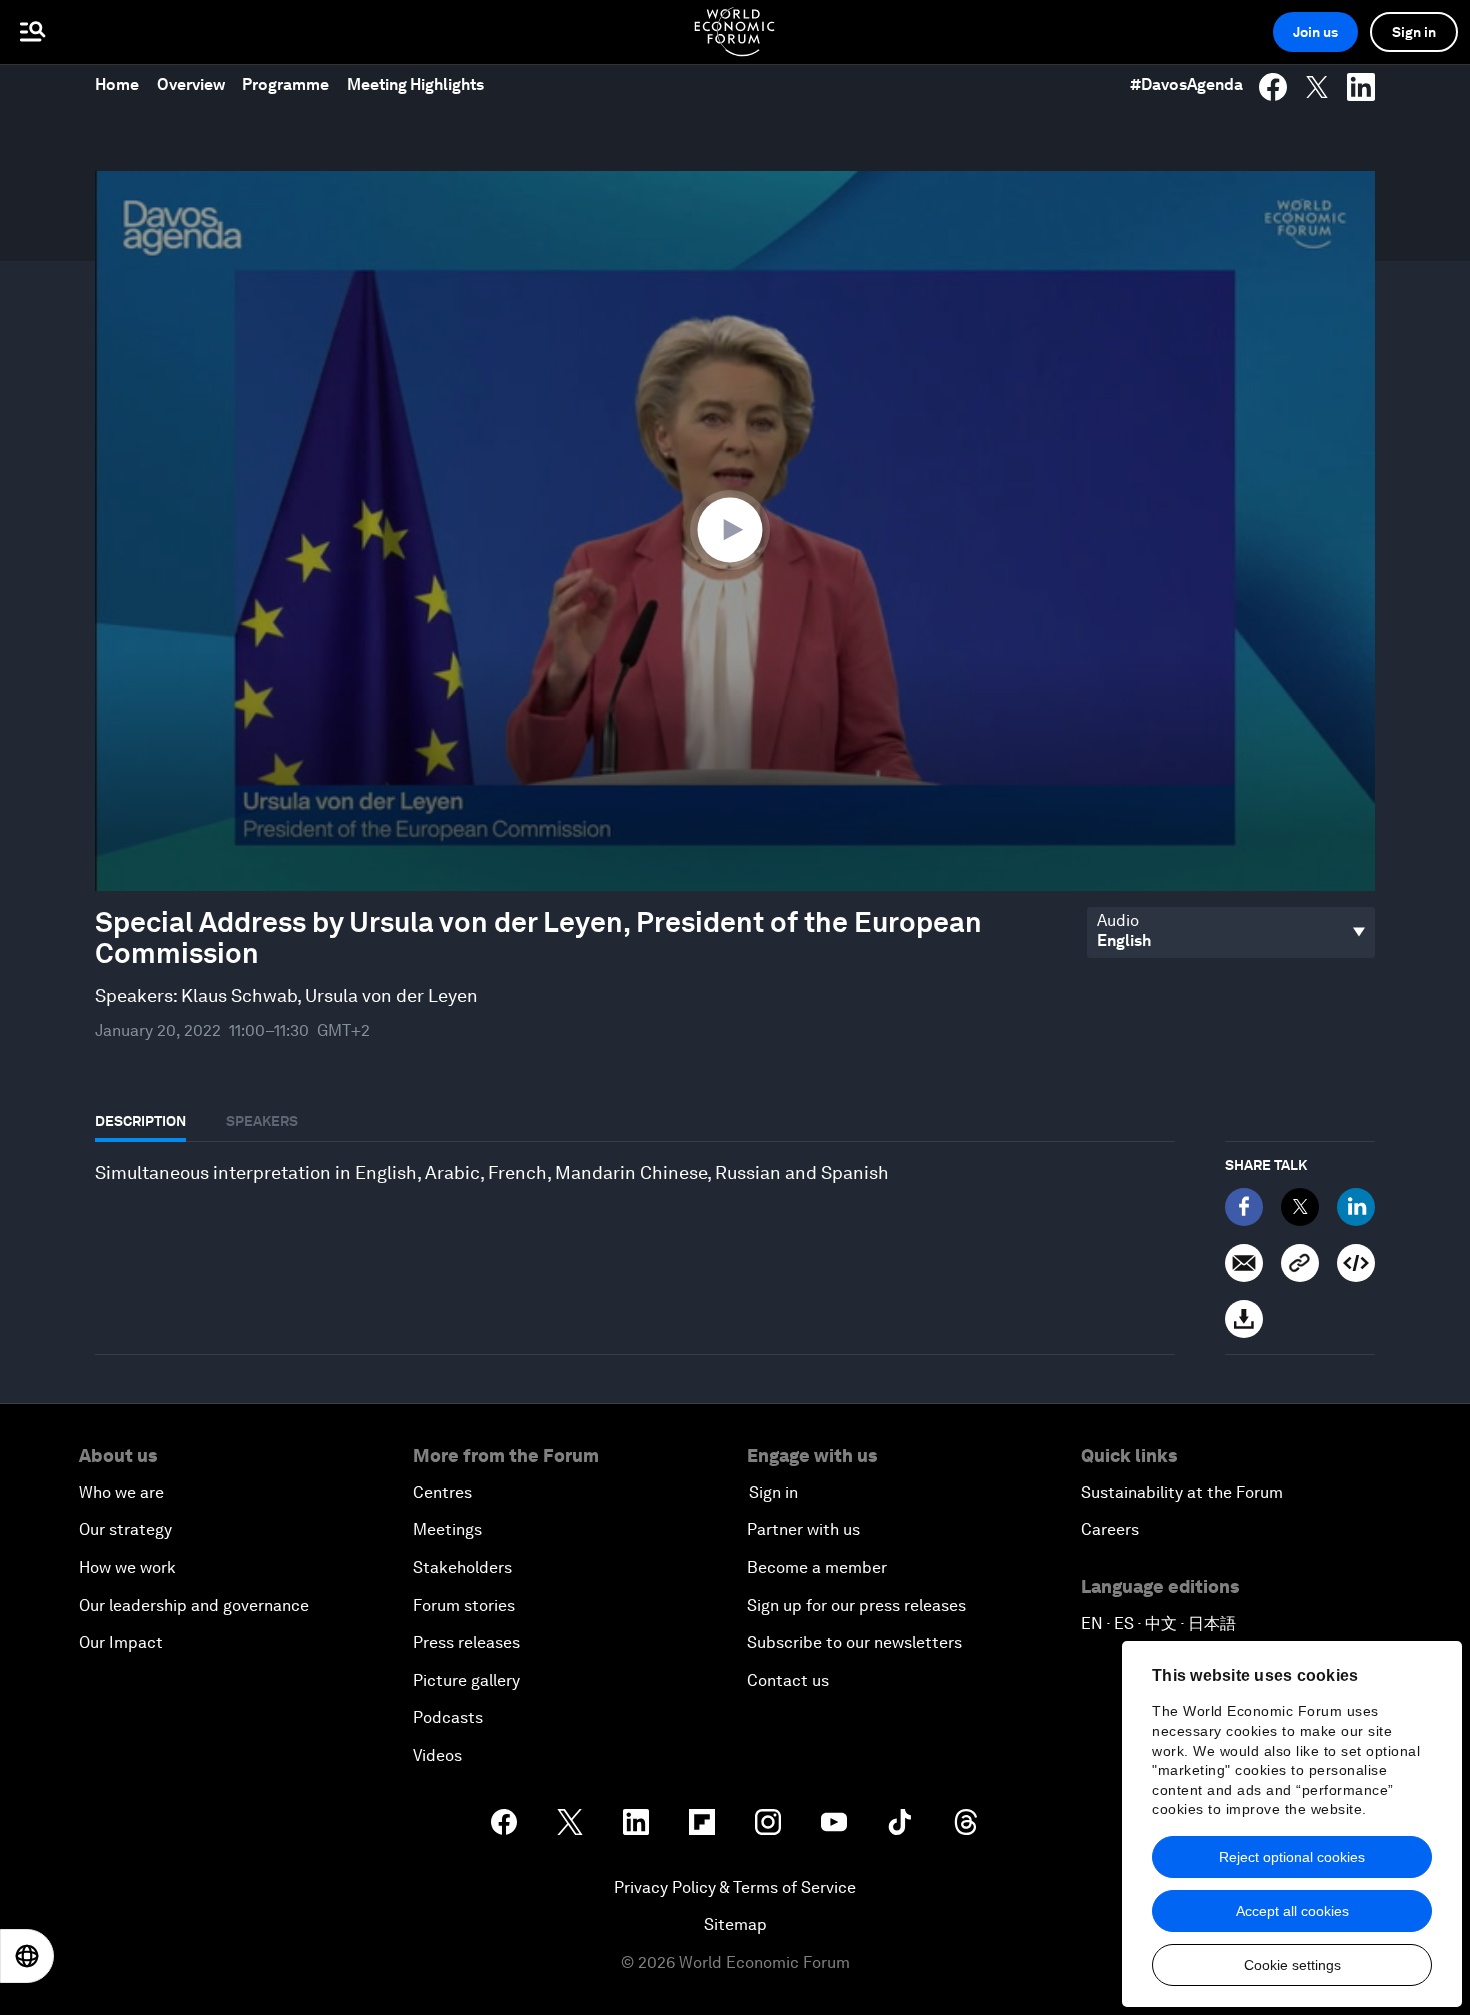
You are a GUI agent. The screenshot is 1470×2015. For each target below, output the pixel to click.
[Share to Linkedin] (1361, 87)
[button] (735, 529)
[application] (735, 531)
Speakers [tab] (262, 1121)
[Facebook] (1244, 1207)
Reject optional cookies (1292, 1857)
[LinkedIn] (1356, 1207)
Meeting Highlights (415, 84)
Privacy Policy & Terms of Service (735, 1887)
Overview (191, 84)
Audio (1118, 921)
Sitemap (735, 1924)
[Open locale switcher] (27, 1956)
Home (117, 84)
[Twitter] (1300, 1207)
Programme (285, 84)
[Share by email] (1244, 1263)
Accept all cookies (1292, 1911)
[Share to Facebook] (1273, 87)
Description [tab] (140, 1121)
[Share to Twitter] (1317, 87)
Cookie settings (1292, 1965)
